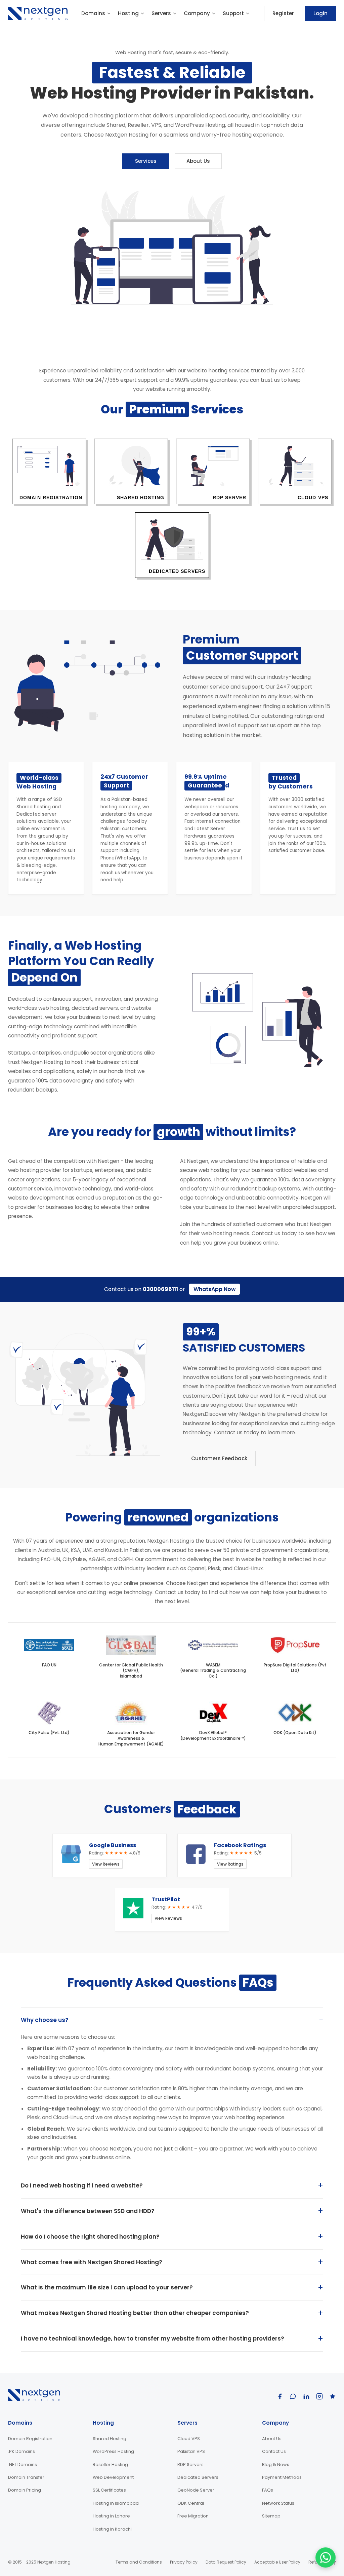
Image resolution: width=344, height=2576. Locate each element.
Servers (161, 13)
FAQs (268, 2490)
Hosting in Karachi (112, 2529)
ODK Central (191, 2503)
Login (320, 13)
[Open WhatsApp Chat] (326, 2557)
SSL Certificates (109, 2490)
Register (283, 13)
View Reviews (106, 1864)
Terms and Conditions (139, 2562)
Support (233, 13)
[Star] (333, 2396)
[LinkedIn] (306, 2396)
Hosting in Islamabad (116, 2503)
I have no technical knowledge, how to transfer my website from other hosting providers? (153, 2339)
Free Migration (193, 2516)
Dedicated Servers (198, 2477)
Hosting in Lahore (111, 2516)
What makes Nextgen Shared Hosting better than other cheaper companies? (135, 2313)
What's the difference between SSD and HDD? (88, 2211)
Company (197, 13)
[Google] (293, 2396)
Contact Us (274, 2451)
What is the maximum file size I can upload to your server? (107, 2287)
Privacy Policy (184, 2562)
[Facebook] (280, 2396)
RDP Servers (190, 2464)
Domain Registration (30, 2439)
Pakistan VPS (191, 2451)
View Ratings (230, 1864)
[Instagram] (319, 2396)
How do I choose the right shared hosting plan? (90, 2237)
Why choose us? (45, 2020)
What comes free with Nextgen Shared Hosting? (92, 2262)
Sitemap (271, 2516)
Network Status (278, 2503)
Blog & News (276, 2464)
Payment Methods (282, 2477)
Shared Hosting (110, 2439)
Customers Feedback (219, 1458)
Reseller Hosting (110, 2464)
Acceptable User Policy (277, 2562)
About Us (198, 161)
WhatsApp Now (215, 1289)
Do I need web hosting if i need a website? (82, 2185)
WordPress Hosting (113, 2451)
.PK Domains (21, 2451)
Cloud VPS (189, 2439)
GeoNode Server (196, 2490)
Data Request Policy (226, 2562)
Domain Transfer (26, 2477)
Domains (93, 13)
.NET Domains (23, 2464)
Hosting (128, 13)
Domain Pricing (25, 2490)
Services (146, 161)
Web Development (113, 2477)
